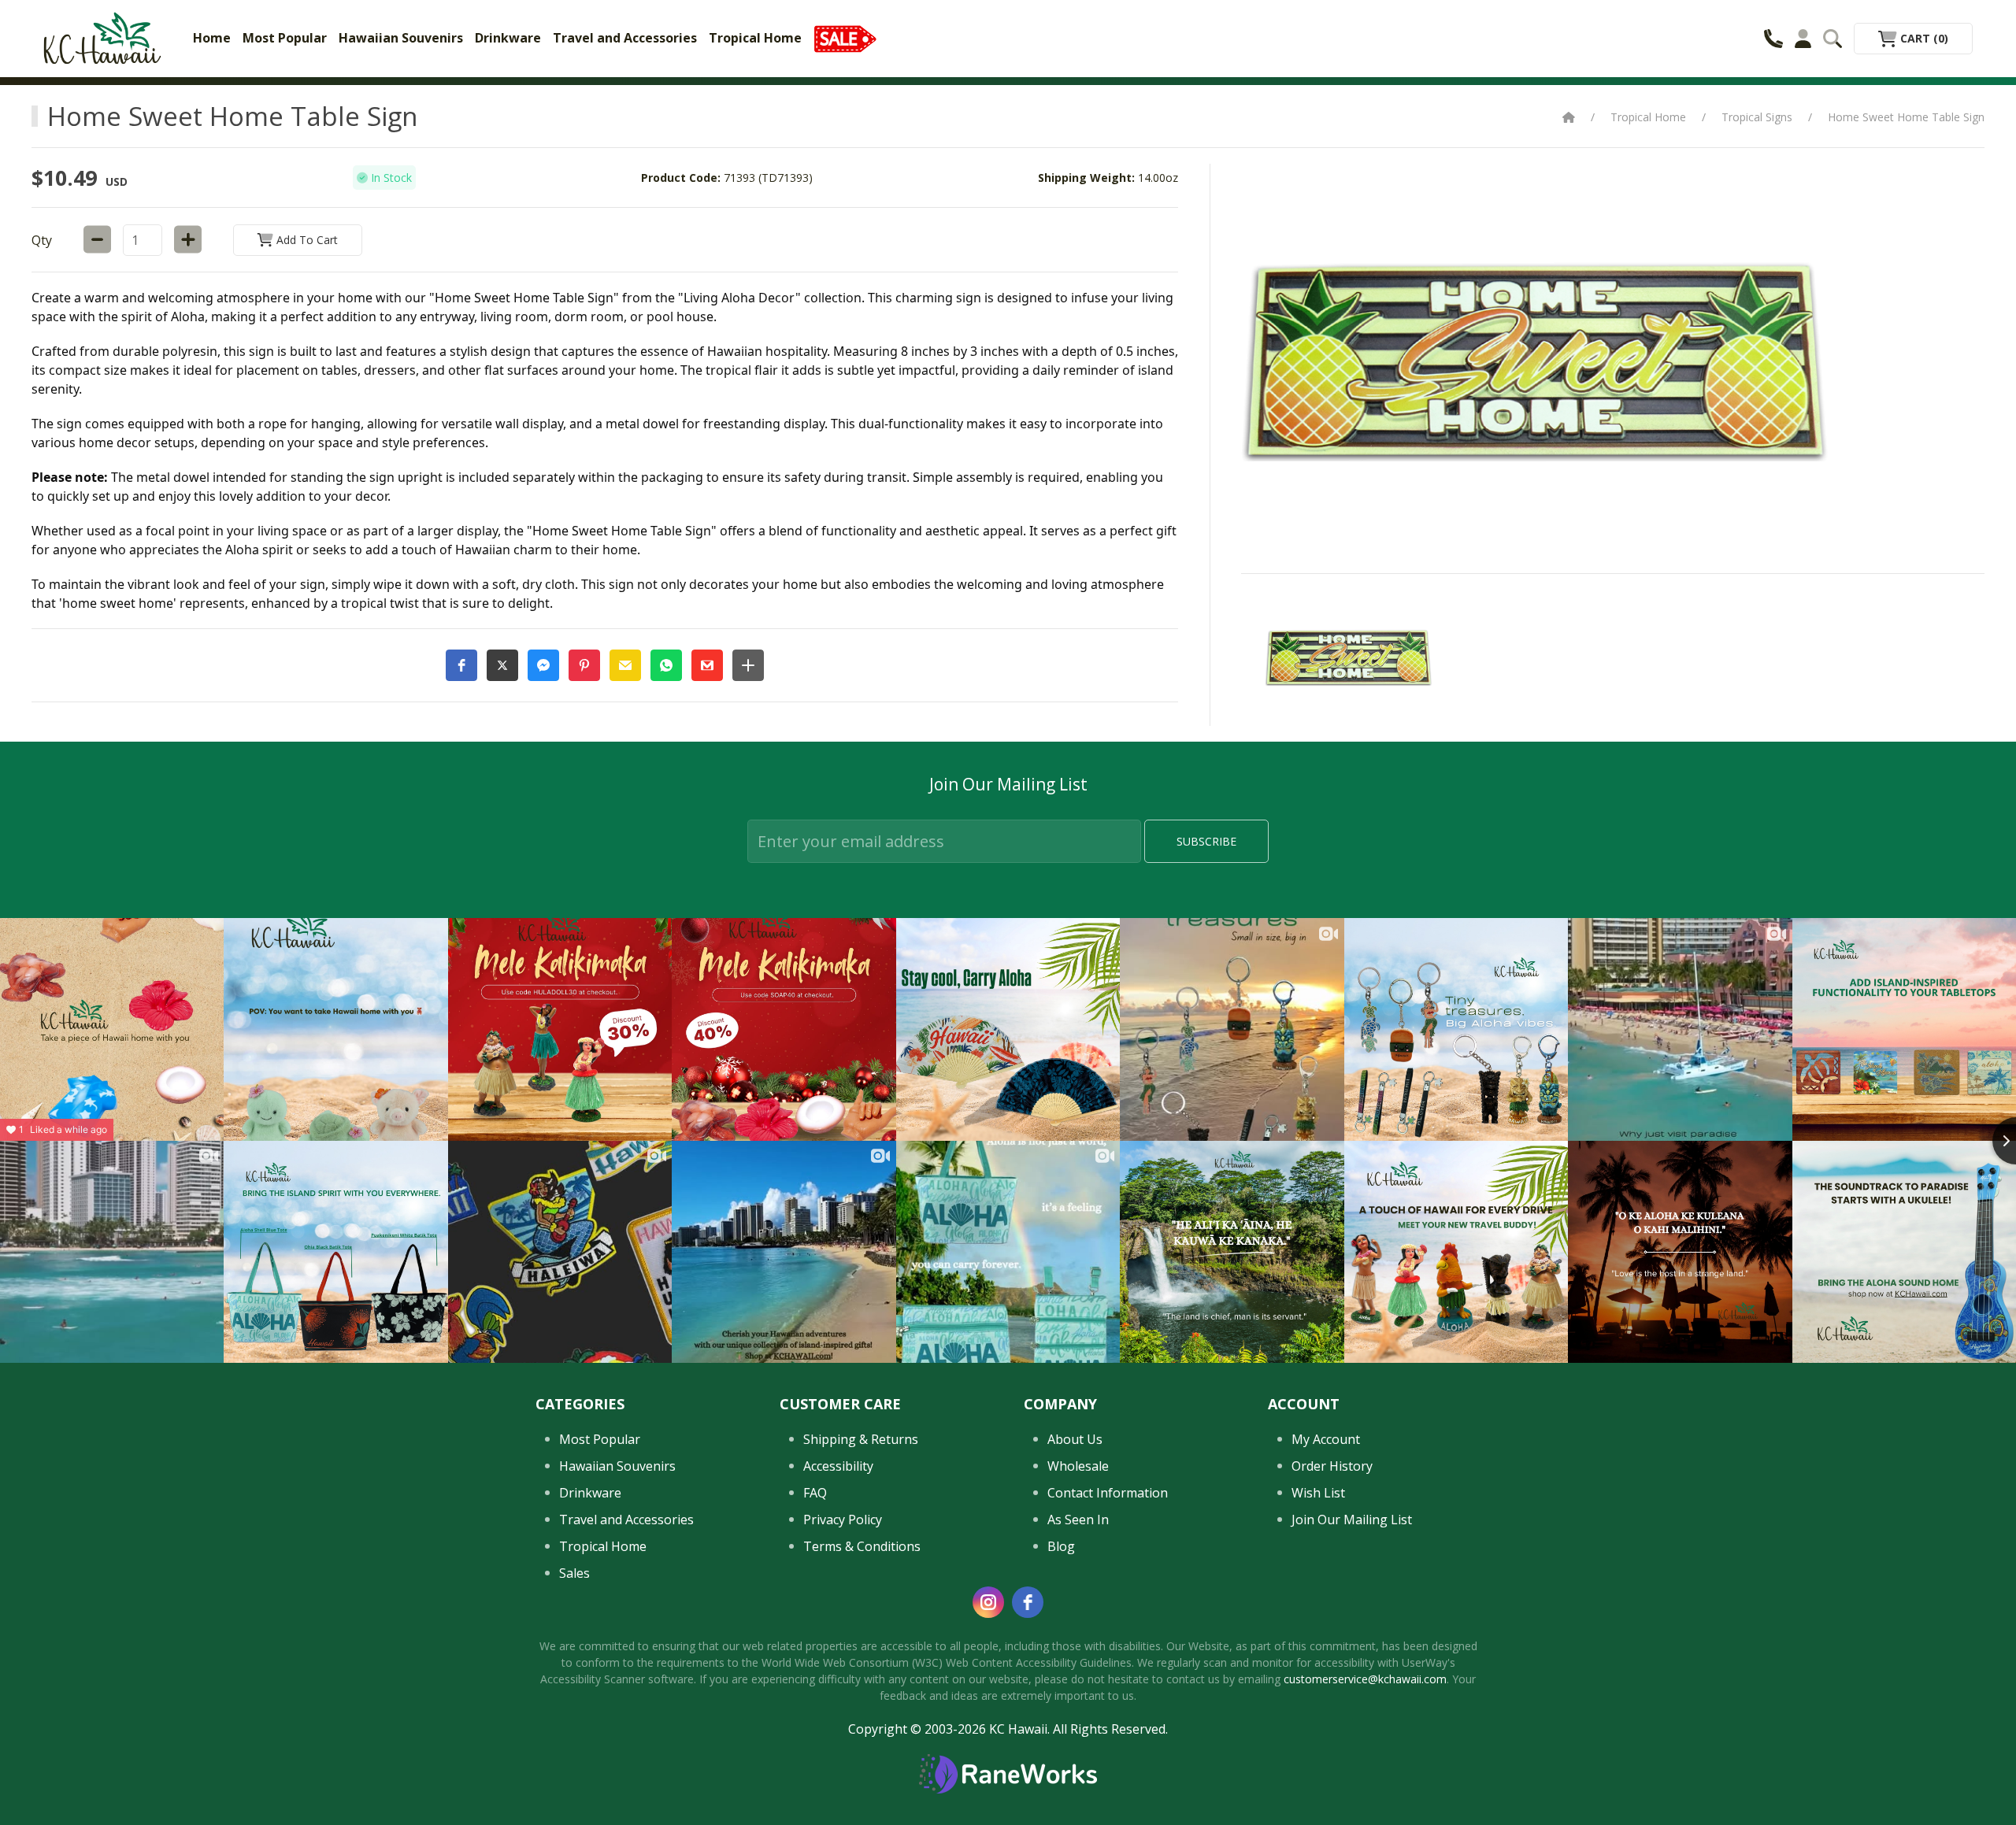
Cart (1923, 38)
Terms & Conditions (862, 1546)
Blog (1061, 1546)
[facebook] (1028, 1602)
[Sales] (845, 38)
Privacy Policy (843, 1520)
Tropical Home (755, 38)
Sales (574, 1573)
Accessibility (838, 1466)
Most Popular (285, 38)
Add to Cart (306, 240)
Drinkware (508, 38)
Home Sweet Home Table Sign (1906, 117)
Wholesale (1078, 1466)
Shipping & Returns (861, 1439)
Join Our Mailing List (1352, 1520)
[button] (461, 665)
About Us (1075, 1439)
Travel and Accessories (625, 38)
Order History (1332, 1466)
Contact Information (1108, 1493)
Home (212, 38)
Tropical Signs (1757, 117)
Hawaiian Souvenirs (401, 38)
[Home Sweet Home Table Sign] (1349, 657)
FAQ (815, 1493)
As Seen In (1078, 1520)
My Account (1326, 1439)
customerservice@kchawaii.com (1365, 1679)
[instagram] (988, 1602)
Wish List (1318, 1493)
